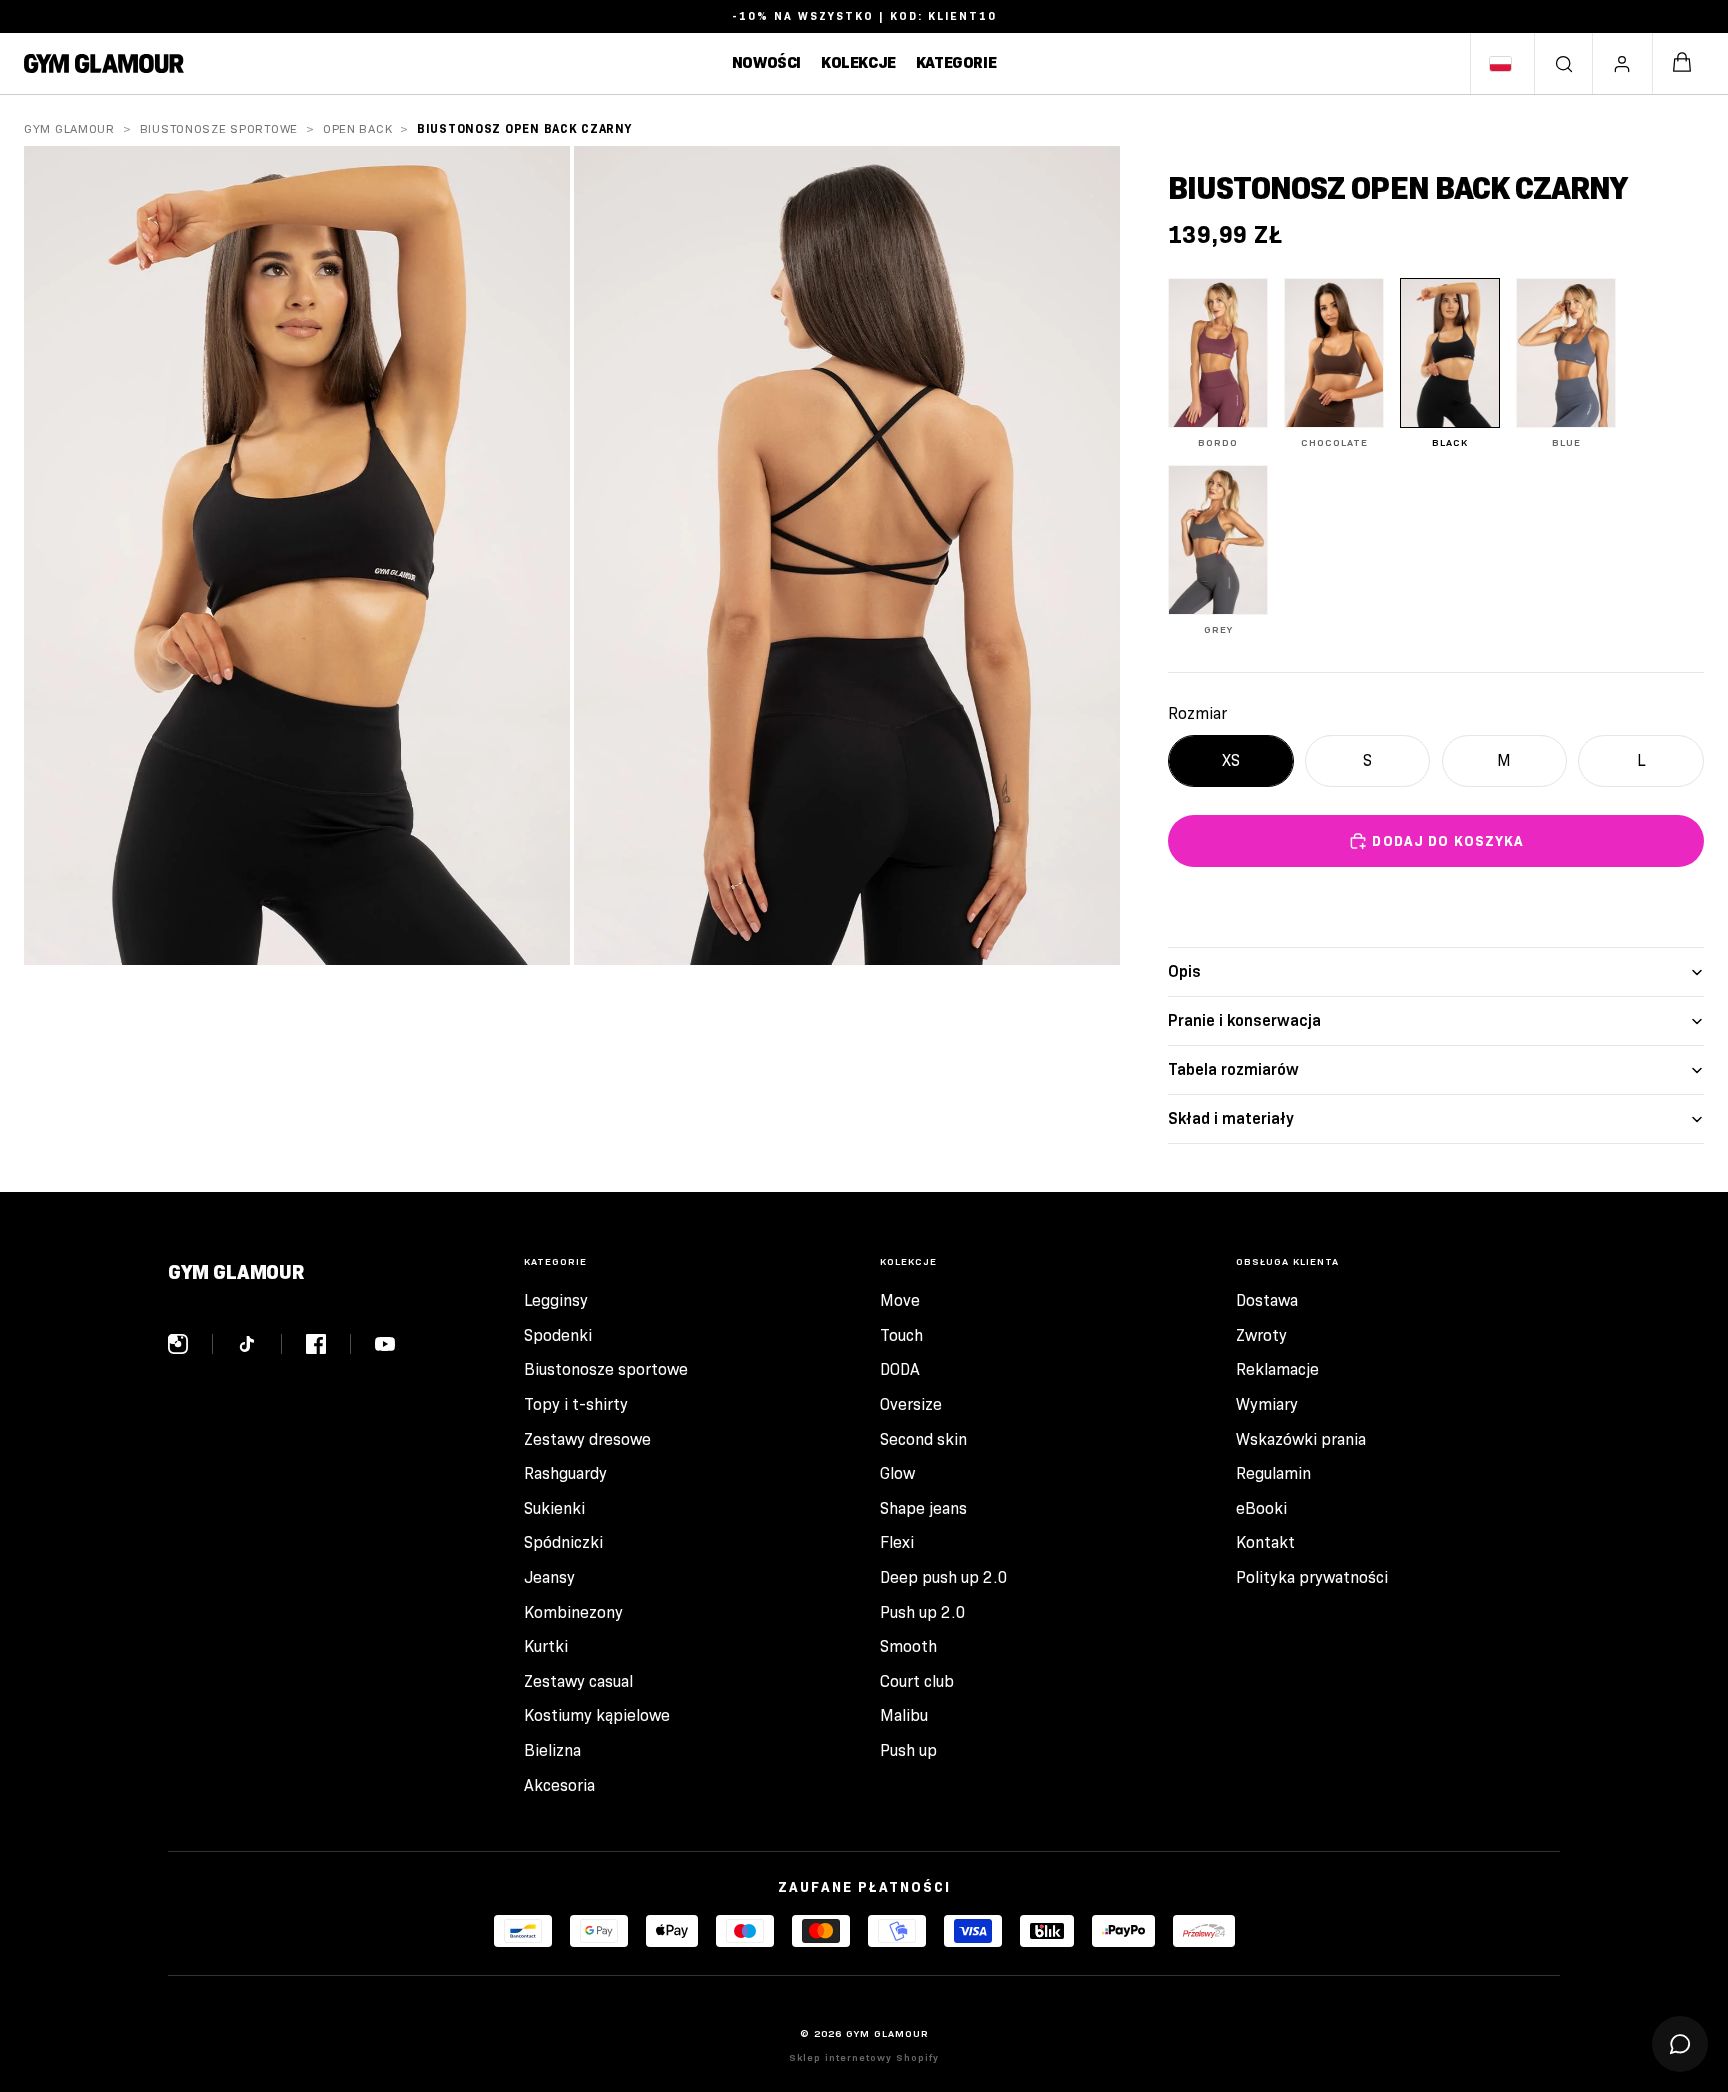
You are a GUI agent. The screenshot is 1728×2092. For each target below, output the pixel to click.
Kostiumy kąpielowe (597, 1715)
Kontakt (1265, 1542)
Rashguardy (565, 1473)
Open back (357, 128)
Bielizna (552, 1750)
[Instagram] (190, 1344)
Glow (897, 1473)
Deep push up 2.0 (944, 1577)
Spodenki (558, 1335)
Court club (917, 1681)
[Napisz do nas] (1680, 2044)
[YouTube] (385, 1344)
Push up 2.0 (923, 1612)
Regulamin (1273, 1473)
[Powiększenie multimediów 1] (297, 555)
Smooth (908, 1646)
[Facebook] (328, 1344)
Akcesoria (559, 1785)
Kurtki (546, 1646)
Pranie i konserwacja (1244, 1020)
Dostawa (1267, 1300)
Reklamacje (1277, 1369)
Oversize (911, 1404)
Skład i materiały (1231, 1118)
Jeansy (549, 1577)
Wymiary (1267, 1404)
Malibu (904, 1715)
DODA (900, 1369)
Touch (901, 1335)
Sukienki (554, 1508)
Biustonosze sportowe (219, 128)
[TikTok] (259, 1344)
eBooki (1261, 1508)
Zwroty (1261, 1335)
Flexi (897, 1542)
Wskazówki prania (1301, 1439)
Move (900, 1300)
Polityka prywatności (1312, 1577)
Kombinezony (573, 1612)
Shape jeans (923, 1508)
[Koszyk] (1682, 63)
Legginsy (556, 1300)
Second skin (923, 1439)
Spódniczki (563, 1542)
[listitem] (1218, 363)
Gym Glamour (69, 128)
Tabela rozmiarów (1233, 1069)
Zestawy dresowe (587, 1439)
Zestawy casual (578, 1681)
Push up (908, 1750)
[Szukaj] (1564, 64)
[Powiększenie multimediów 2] (847, 555)
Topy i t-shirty (576, 1404)
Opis (1184, 971)
